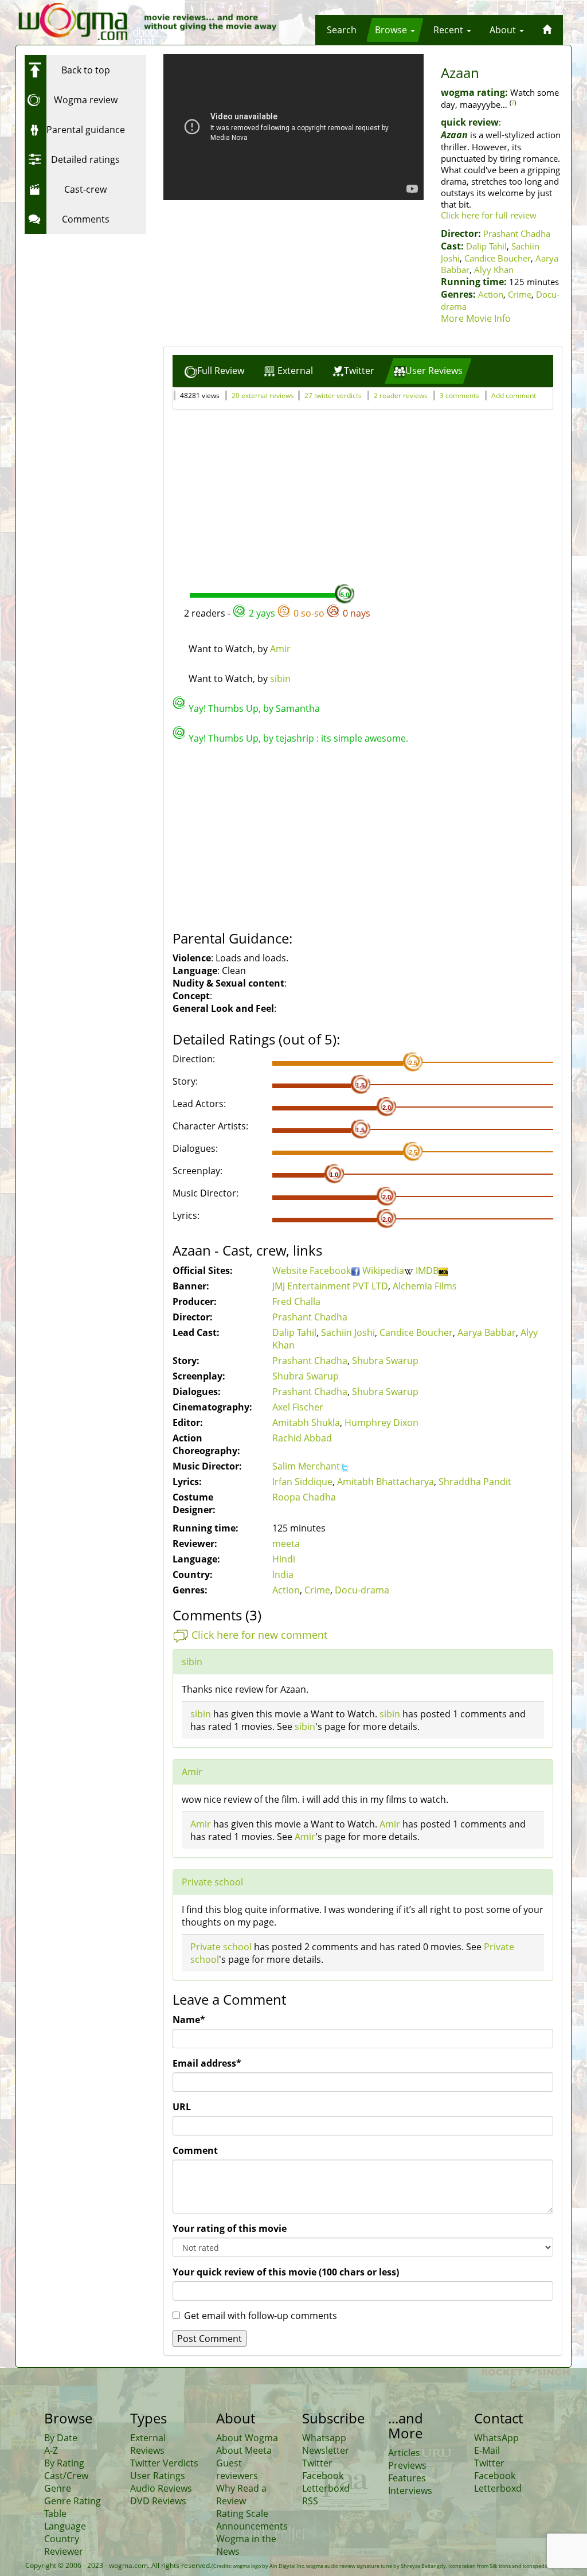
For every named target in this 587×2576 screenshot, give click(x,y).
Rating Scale (242, 2513)
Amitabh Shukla (306, 1423)
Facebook (330, 1271)
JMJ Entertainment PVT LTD (330, 1286)
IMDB (427, 1271)
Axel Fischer (298, 1407)
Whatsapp (324, 2438)
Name (189, 2020)
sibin (280, 679)
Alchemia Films (425, 1286)
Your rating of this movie (230, 2228)
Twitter (317, 2463)
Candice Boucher (498, 258)
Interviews (410, 2491)
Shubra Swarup (385, 1361)
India (283, 1575)
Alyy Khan (494, 270)
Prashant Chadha (517, 233)
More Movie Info (476, 318)
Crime (520, 294)
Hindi (284, 1559)
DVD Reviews (158, 2501)
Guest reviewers (237, 2469)
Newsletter (326, 2450)
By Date (61, 2438)
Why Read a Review (241, 2495)
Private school (212, 1882)
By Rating (64, 2463)
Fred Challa (296, 1301)
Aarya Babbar (487, 1332)
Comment (195, 2150)
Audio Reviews (161, 2488)
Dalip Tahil (486, 246)
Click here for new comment (259, 1635)
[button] (342, 30)
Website (291, 1271)
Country (62, 2539)
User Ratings (158, 2476)
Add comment (514, 395)
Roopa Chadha (304, 1497)
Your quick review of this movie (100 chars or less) (286, 2272)
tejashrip (295, 738)
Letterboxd (326, 2488)
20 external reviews (263, 395)
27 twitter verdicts (333, 395)
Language (65, 2526)
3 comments (459, 395)
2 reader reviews (401, 395)
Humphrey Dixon (381, 1423)
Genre (58, 2488)
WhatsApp (496, 2438)
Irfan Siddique (302, 1482)
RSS (310, 2501)
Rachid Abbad (302, 1438)
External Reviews (148, 2444)
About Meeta (244, 2450)
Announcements (252, 2526)
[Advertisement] (96, 311)
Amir (280, 649)
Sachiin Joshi (348, 1332)
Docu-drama (362, 1590)
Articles (404, 2453)
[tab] (214, 371)
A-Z (51, 2450)
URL (182, 2107)
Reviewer (64, 2551)
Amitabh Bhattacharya (386, 1482)
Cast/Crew (66, 2476)
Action (491, 294)
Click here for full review (489, 215)
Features (407, 2478)
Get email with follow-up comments (261, 2316)
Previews (407, 2465)
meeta (286, 1544)
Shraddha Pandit (475, 1482)
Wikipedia (383, 1271)
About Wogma (247, 2438)
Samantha (298, 708)
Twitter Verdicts (164, 2463)
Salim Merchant (306, 1466)
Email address (207, 2063)
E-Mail (487, 2450)
